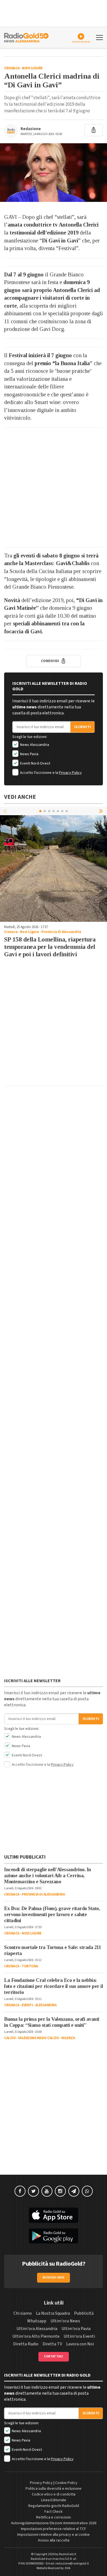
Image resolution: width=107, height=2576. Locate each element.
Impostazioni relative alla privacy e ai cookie (54, 2535)
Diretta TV (52, 2344)
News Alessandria (34, 745)
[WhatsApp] (87, 2191)
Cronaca (12, 68)
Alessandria (46, 2005)
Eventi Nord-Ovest (35, 763)
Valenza (68, 2038)
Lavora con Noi (80, 2344)
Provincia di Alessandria (61, 932)
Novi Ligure (32, 68)
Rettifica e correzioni (54, 2517)
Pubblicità (84, 2313)
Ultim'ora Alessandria (37, 2329)
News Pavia (29, 754)
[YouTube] (47, 2191)
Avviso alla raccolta (54, 2540)
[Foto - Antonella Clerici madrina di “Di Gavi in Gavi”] (54, 173)
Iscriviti (83, 727)
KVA (68, 2568)
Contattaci (54, 2356)
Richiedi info (54, 2278)
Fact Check (54, 2512)
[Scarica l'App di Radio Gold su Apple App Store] (54, 2215)
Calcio (10, 2038)
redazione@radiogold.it (72, 2564)
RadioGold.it (68, 2554)
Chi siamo (23, 2313)
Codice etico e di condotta (54, 2494)
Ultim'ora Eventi (79, 2336)
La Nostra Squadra (53, 2313)
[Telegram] (74, 2191)
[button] (102, 811)
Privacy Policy (70, 773)
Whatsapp (37, 2321)
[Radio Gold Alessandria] (26, 37)
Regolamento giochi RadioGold (54, 2506)
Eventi (27, 2005)
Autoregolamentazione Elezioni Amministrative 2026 (54, 2523)
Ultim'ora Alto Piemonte (36, 2336)
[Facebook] (20, 2191)
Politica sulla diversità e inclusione (54, 2489)
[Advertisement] (54, 487)
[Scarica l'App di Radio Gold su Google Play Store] (54, 2236)
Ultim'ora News (65, 2321)
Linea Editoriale (54, 2500)
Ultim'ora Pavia (76, 2329)
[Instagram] (60, 2191)
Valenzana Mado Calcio (39, 2038)
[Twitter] (33, 2191)
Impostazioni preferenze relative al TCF (54, 2529)
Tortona (30, 1966)
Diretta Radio (26, 2344)
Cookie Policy (66, 2483)
